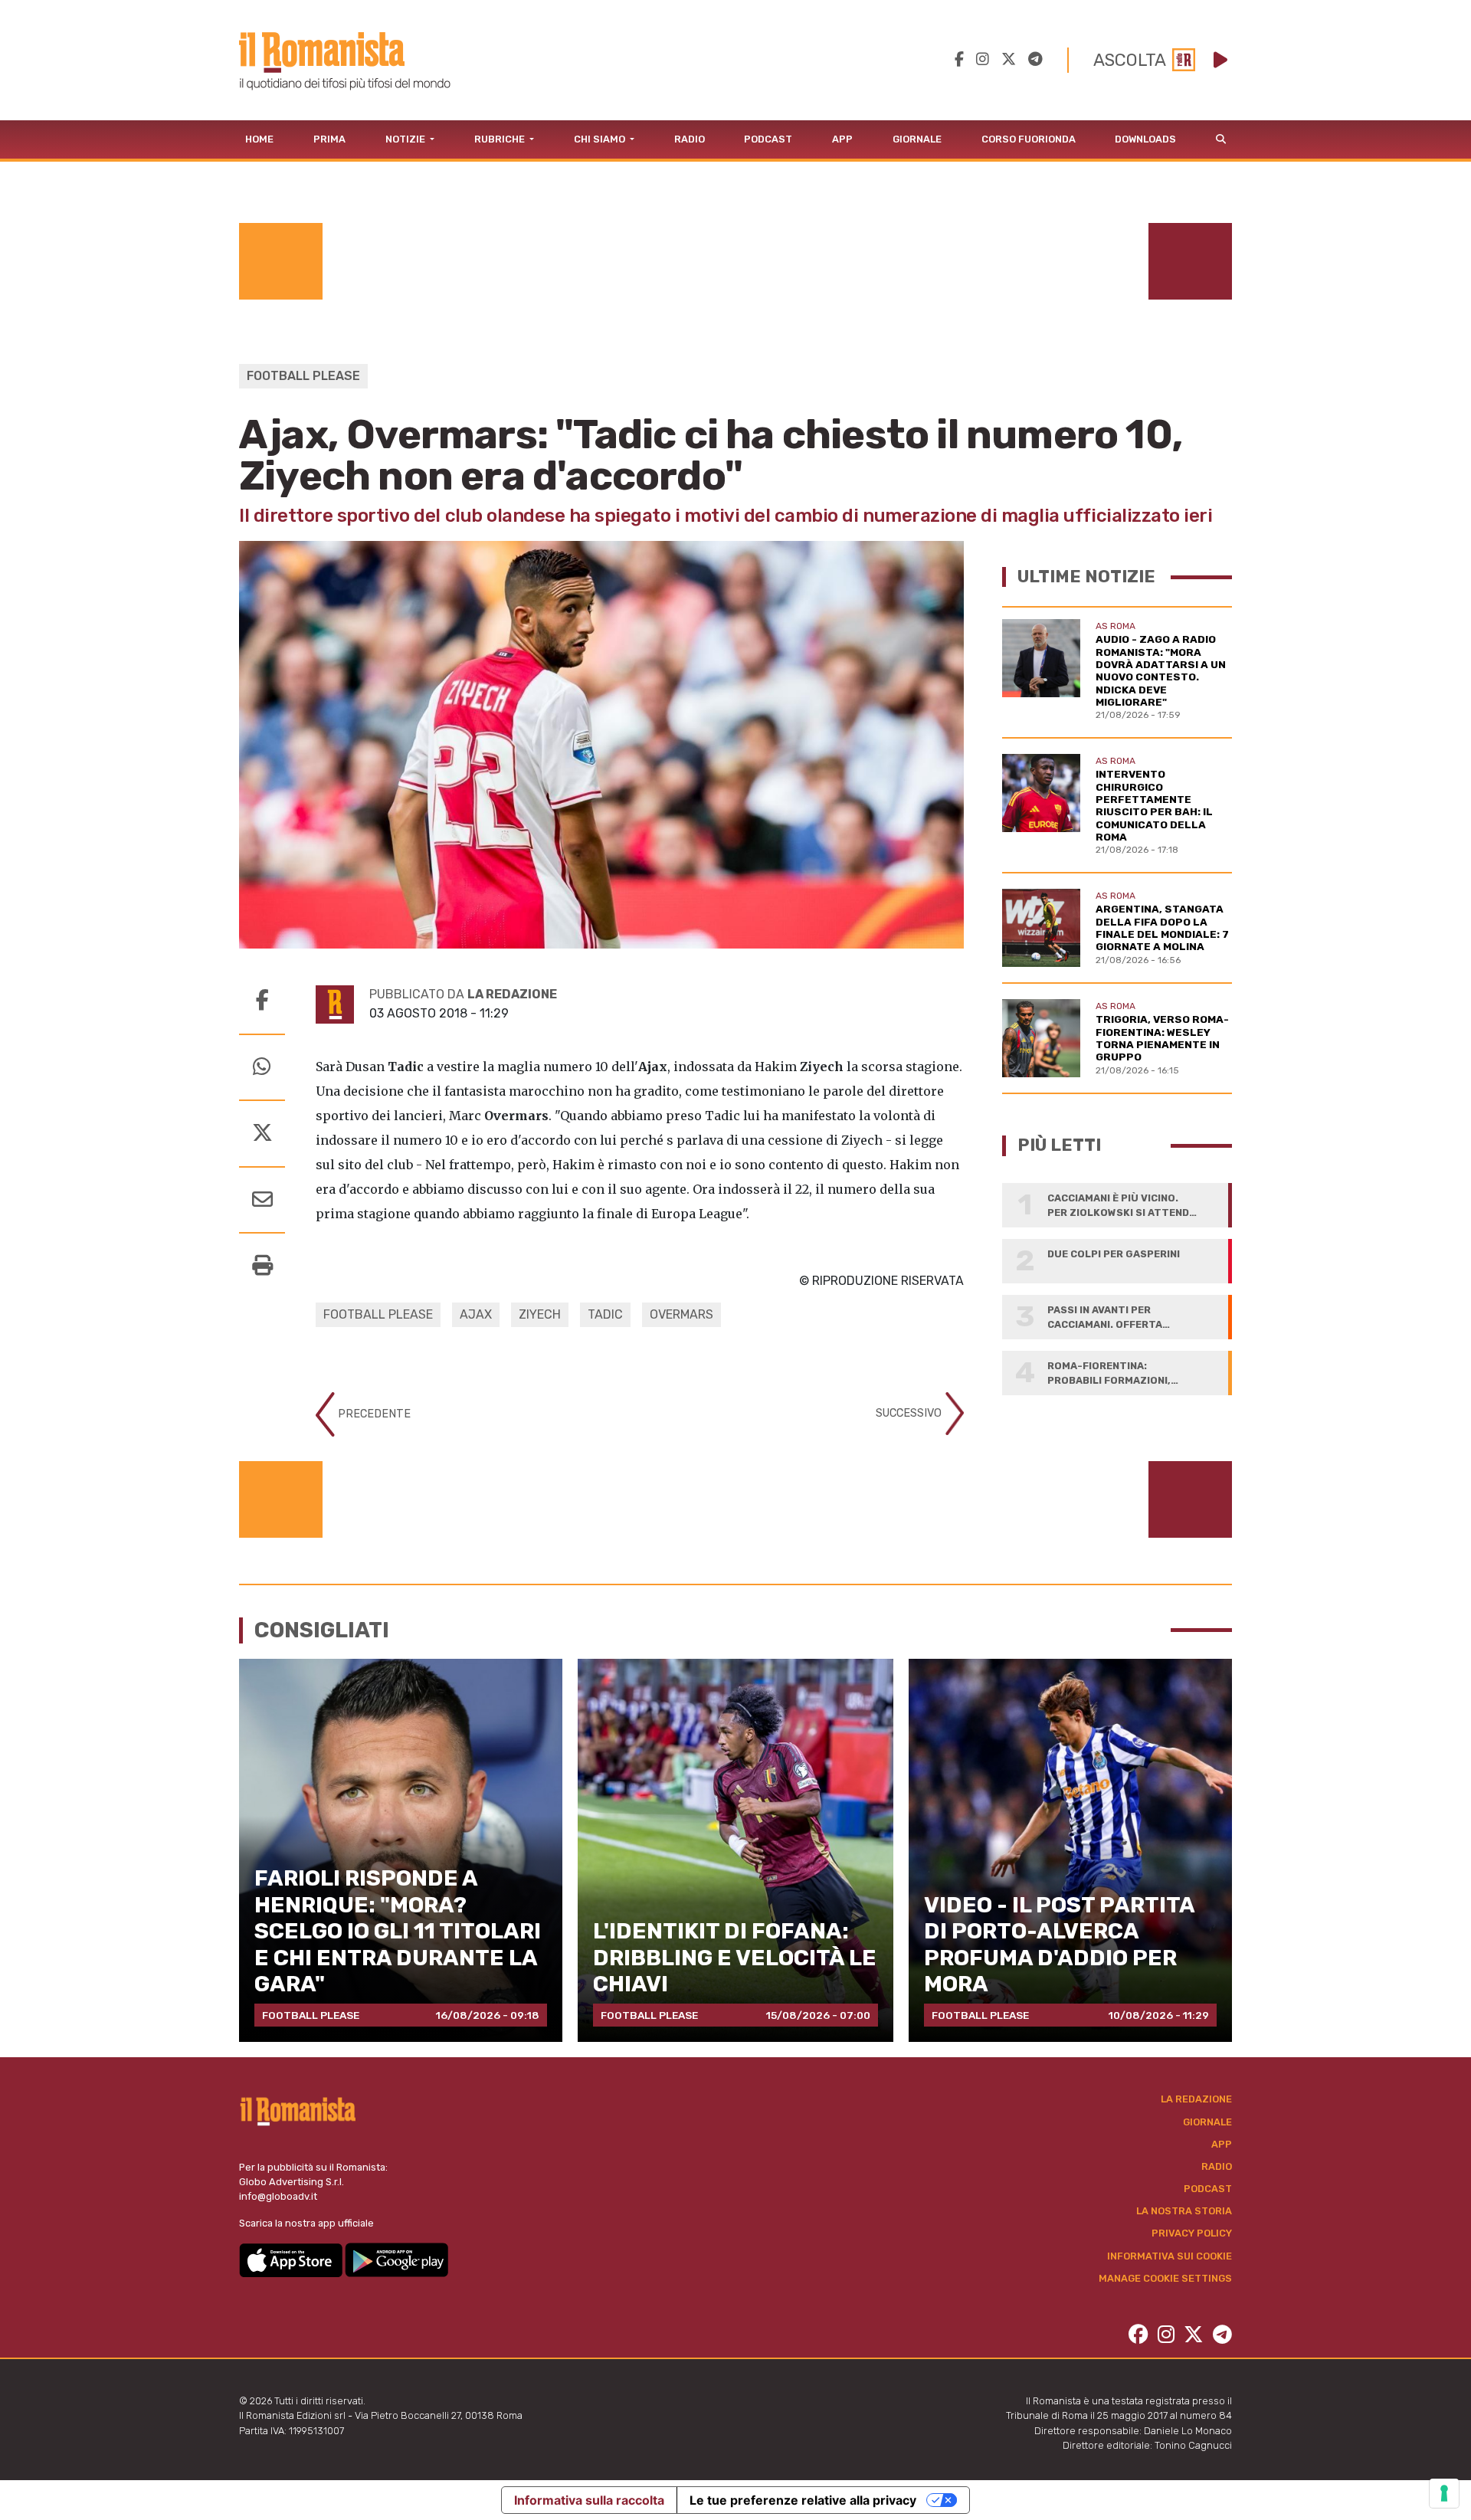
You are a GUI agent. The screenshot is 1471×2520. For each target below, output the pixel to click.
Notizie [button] (406, 139)
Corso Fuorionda (1029, 139)
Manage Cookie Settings (1165, 2278)
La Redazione (1196, 2099)
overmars (681, 1314)
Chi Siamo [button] (601, 139)
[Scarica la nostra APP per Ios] (292, 2259)
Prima (329, 139)
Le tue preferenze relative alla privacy (803, 2500)
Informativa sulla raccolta (589, 2500)
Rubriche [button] (501, 139)
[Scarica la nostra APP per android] (396, 2259)
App (842, 139)
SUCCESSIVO (910, 1413)
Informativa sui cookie (1170, 2256)
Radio (690, 139)
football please (378, 1314)
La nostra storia (1184, 2211)
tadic (605, 1314)
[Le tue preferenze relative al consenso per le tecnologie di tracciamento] (1444, 2493)
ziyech (540, 1314)
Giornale (917, 139)
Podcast (768, 139)
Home (259, 139)
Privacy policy (1192, 2233)
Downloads (1145, 139)
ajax (476, 1314)
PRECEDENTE (373, 1414)
